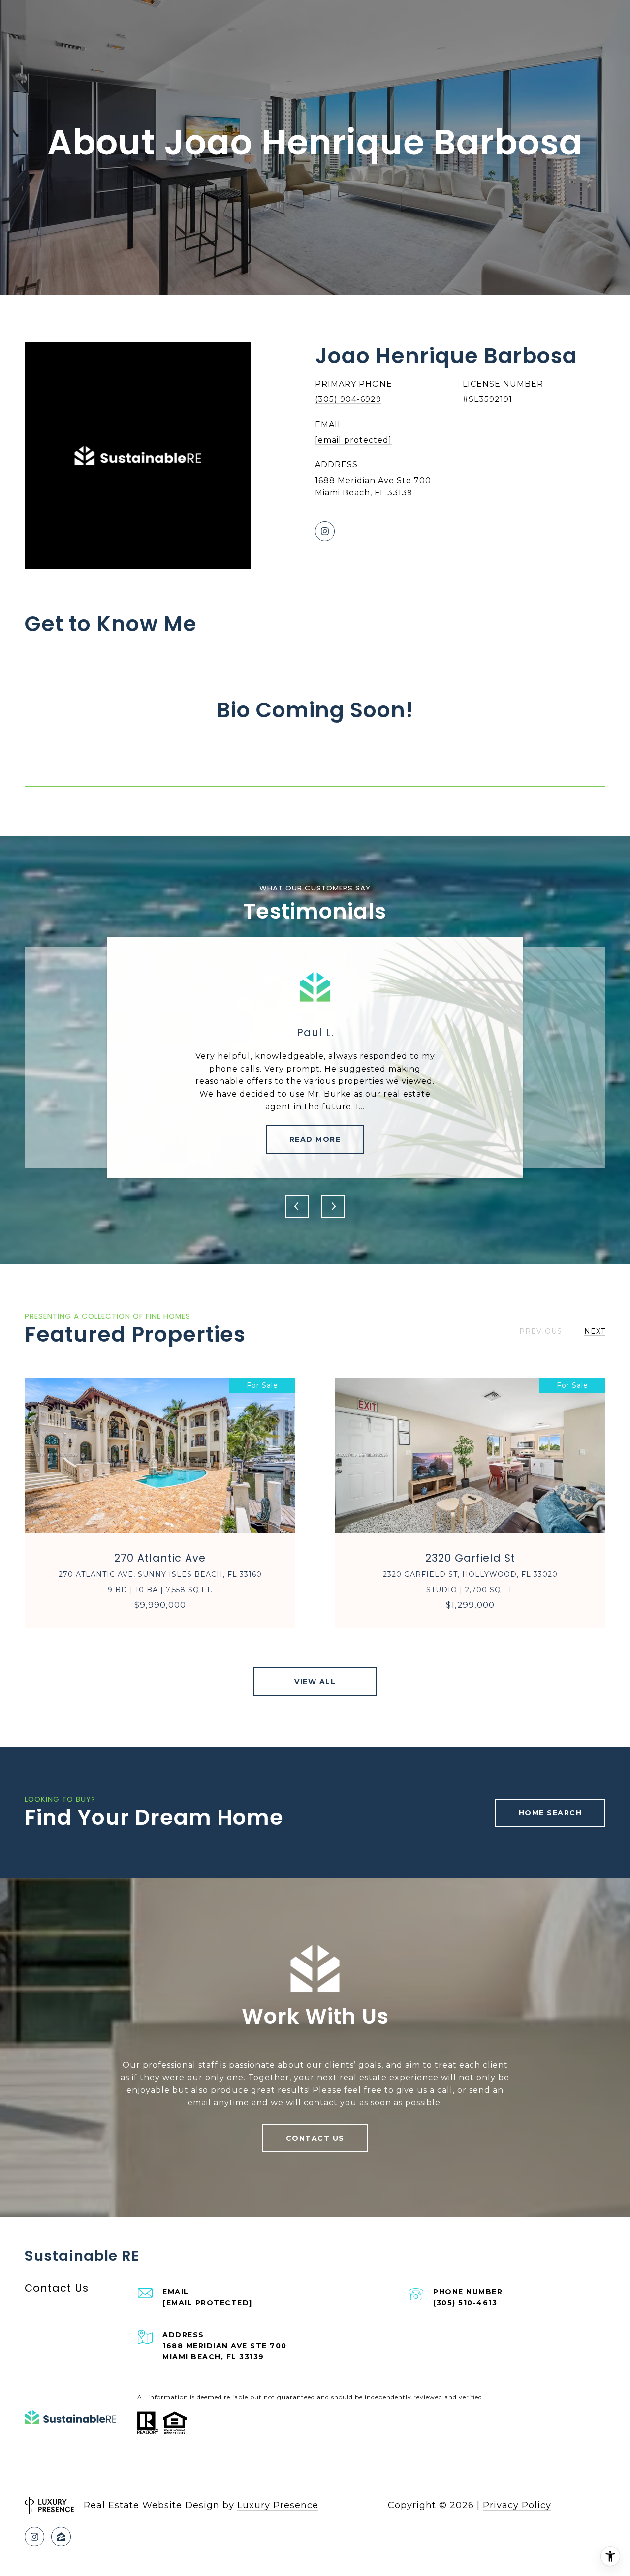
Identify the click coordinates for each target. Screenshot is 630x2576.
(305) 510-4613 (465, 2303)
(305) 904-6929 (348, 399)
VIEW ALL (315, 1682)
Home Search (551, 1813)
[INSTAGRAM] (325, 531)
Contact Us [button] (315, 2138)
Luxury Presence (278, 2505)
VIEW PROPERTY (160, 1503)
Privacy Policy (517, 2505)
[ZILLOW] (61, 2537)
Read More (315, 1139)
